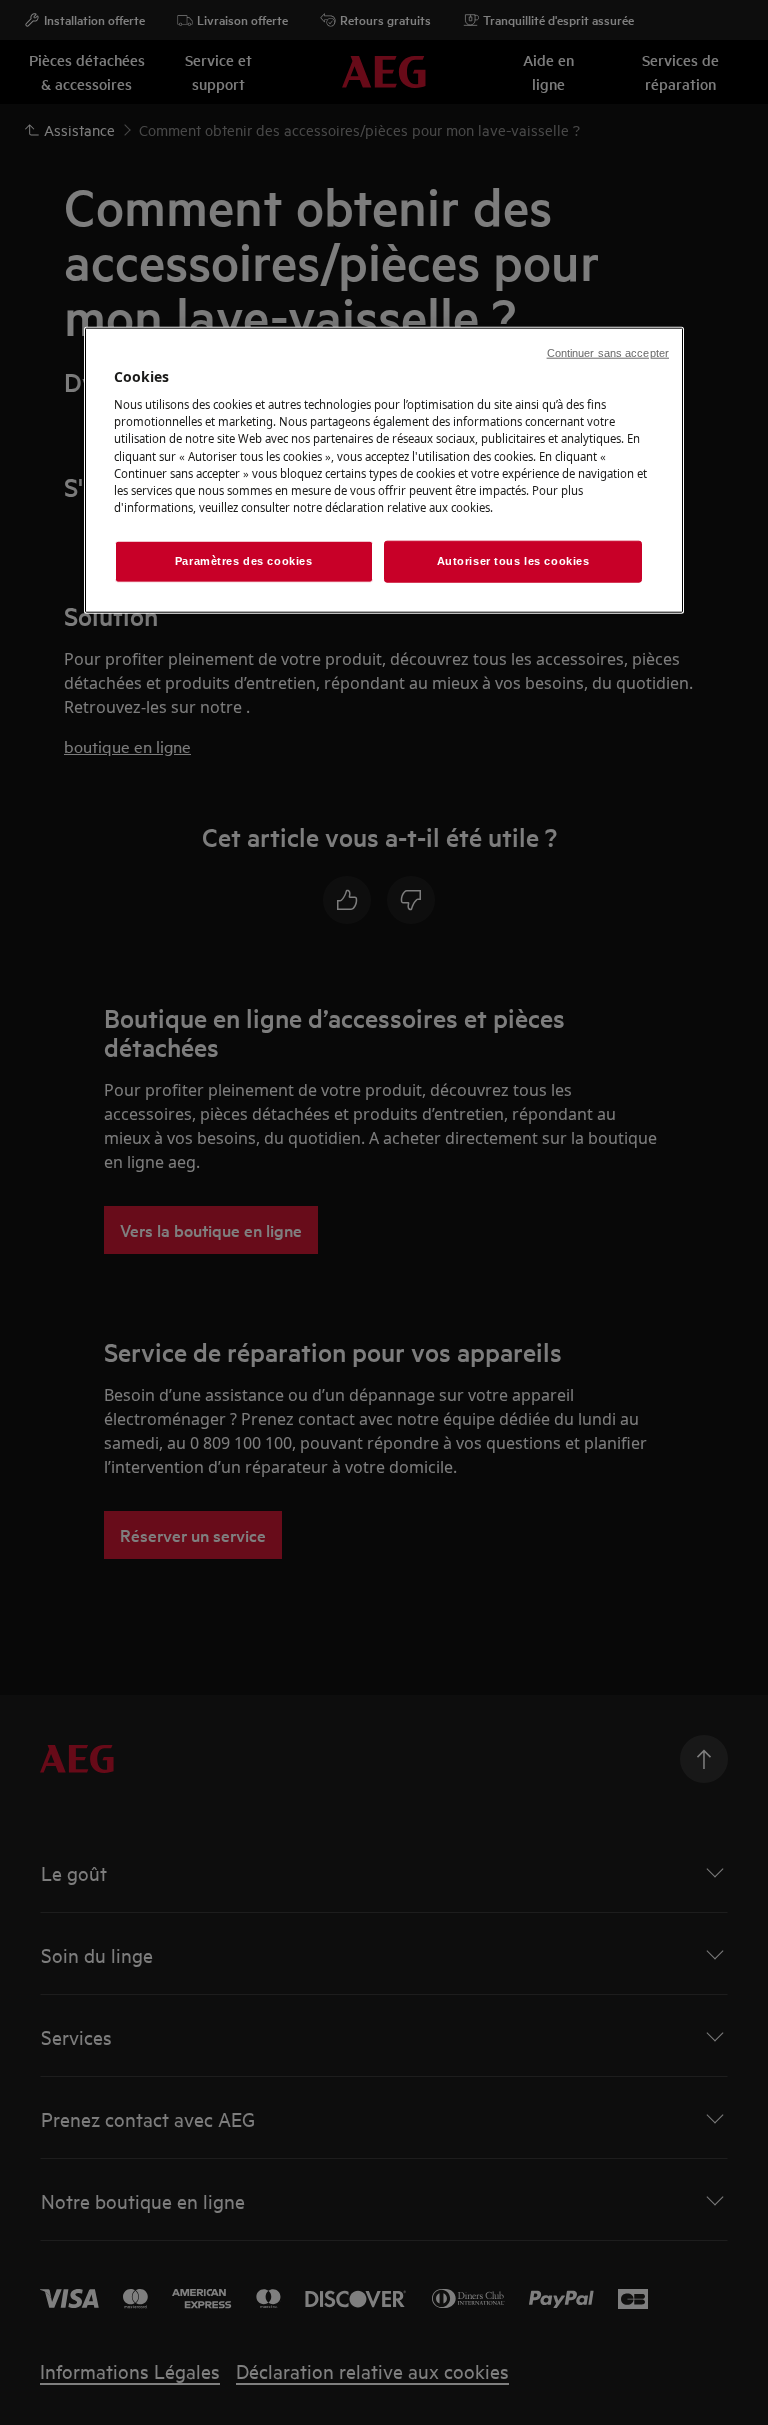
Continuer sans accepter (608, 352)
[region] (384, 469)
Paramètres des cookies (244, 560)
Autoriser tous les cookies (513, 560)
